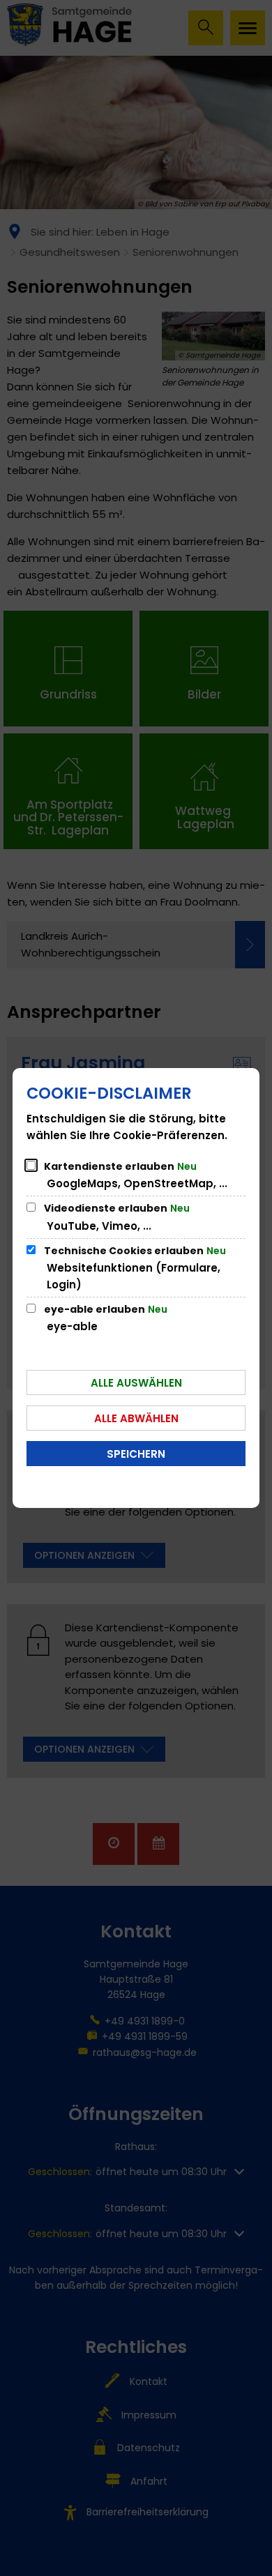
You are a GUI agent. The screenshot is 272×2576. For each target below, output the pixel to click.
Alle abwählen (136, 1418)
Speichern (136, 1454)
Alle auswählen (136, 1383)
